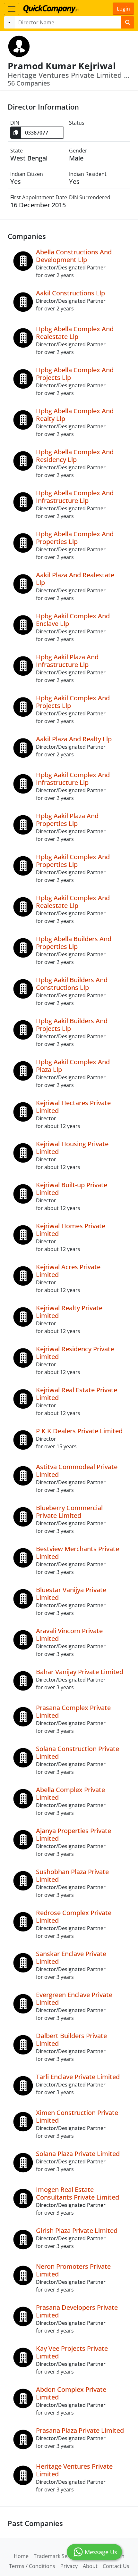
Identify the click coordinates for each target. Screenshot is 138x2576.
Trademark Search (56, 2556)
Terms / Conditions (32, 2566)
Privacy (69, 2566)
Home (21, 2556)
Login (123, 9)
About (90, 2566)
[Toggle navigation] (12, 9)
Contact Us (116, 2566)
